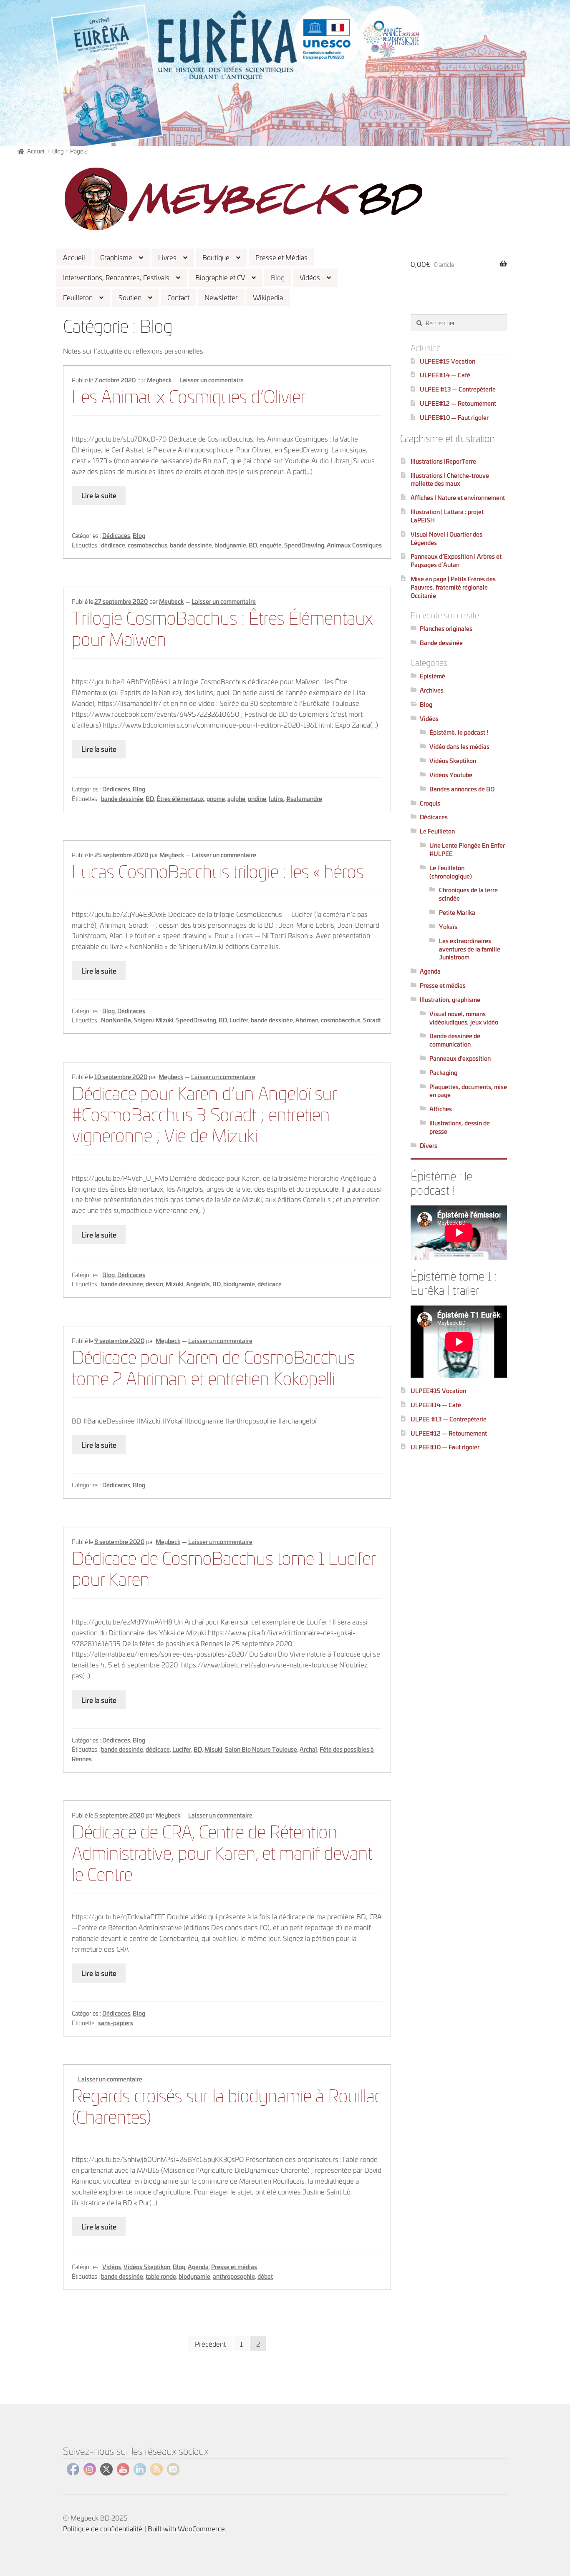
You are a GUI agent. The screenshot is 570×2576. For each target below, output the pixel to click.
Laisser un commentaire (212, 380)
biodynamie (230, 545)
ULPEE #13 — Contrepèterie (458, 389)
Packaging (443, 1072)
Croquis (430, 803)
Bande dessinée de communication (455, 1040)
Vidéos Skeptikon (147, 2266)
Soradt (372, 1020)
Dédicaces (116, 535)
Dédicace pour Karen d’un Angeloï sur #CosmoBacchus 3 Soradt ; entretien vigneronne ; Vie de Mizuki (204, 1113)
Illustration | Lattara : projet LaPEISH (447, 516)
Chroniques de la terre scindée (468, 894)
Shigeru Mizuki (154, 1020)
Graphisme (116, 257)
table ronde (161, 2276)
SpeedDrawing (304, 545)
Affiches (441, 1108)
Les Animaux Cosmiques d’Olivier (189, 395)
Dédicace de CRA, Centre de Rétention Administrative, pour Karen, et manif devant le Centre (222, 1852)
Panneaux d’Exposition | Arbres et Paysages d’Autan (456, 560)
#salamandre (304, 798)
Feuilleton (78, 297)
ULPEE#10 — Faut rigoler (454, 417)
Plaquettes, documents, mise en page (468, 1091)
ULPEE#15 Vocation (448, 361)
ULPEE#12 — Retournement (458, 403)
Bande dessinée (441, 642)
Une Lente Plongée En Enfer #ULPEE (467, 849)
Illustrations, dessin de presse (460, 1127)
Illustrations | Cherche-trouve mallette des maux (450, 479)
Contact (178, 297)
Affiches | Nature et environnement (458, 497)
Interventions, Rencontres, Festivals (116, 277)
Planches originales (446, 628)
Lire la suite (99, 495)
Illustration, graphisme (450, 999)
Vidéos (310, 277)
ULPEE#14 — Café (445, 375)
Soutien (130, 297)
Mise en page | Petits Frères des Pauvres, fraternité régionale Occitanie (453, 587)
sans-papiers (116, 2022)
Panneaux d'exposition (460, 1058)
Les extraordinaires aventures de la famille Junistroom (470, 949)
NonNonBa (116, 1020)
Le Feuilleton (437, 831)
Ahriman (307, 1020)
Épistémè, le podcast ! (459, 732)
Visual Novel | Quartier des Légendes (446, 538)
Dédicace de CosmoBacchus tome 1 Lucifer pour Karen (224, 1567)
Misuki (213, 1749)
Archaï (308, 1749)
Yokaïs (448, 926)
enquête (271, 545)
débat (265, 2276)
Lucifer (239, 1020)
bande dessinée (191, 545)
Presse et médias (234, 2266)
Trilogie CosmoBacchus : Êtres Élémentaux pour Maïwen (222, 627)
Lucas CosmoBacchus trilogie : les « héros (218, 870)
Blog (278, 277)
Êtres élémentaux (180, 798)
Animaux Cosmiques (354, 545)
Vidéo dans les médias (459, 746)
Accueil (74, 257)
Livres (167, 257)
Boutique (216, 257)
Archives (432, 690)
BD (253, 545)
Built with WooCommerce (186, 2528)
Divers (429, 1145)
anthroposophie (234, 2276)
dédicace (113, 545)
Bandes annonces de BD (462, 789)
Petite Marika (457, 912)
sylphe (236, 798)
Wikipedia (268, 297)
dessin (154, 1284)
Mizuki (175, 1284)
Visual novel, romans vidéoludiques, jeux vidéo (464, 1018)
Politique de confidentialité (103, 2528)
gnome (216, 798)
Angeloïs (198, 1284)
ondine (257, 798)
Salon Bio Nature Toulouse (261, 1749)
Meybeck (159, 380)
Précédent (210, 2344)
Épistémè (433, 676)
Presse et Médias (281, 257)
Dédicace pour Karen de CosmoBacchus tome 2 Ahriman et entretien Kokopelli (213, 1366)
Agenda (198, 2266)
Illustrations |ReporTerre (443, 461)
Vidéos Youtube (451, 775)
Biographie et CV (220, 277)
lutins (276, 798)
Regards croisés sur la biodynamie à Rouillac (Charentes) (227, 2105)
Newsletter (221, 297)
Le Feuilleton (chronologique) (451, 872)
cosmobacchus (148, 545)
